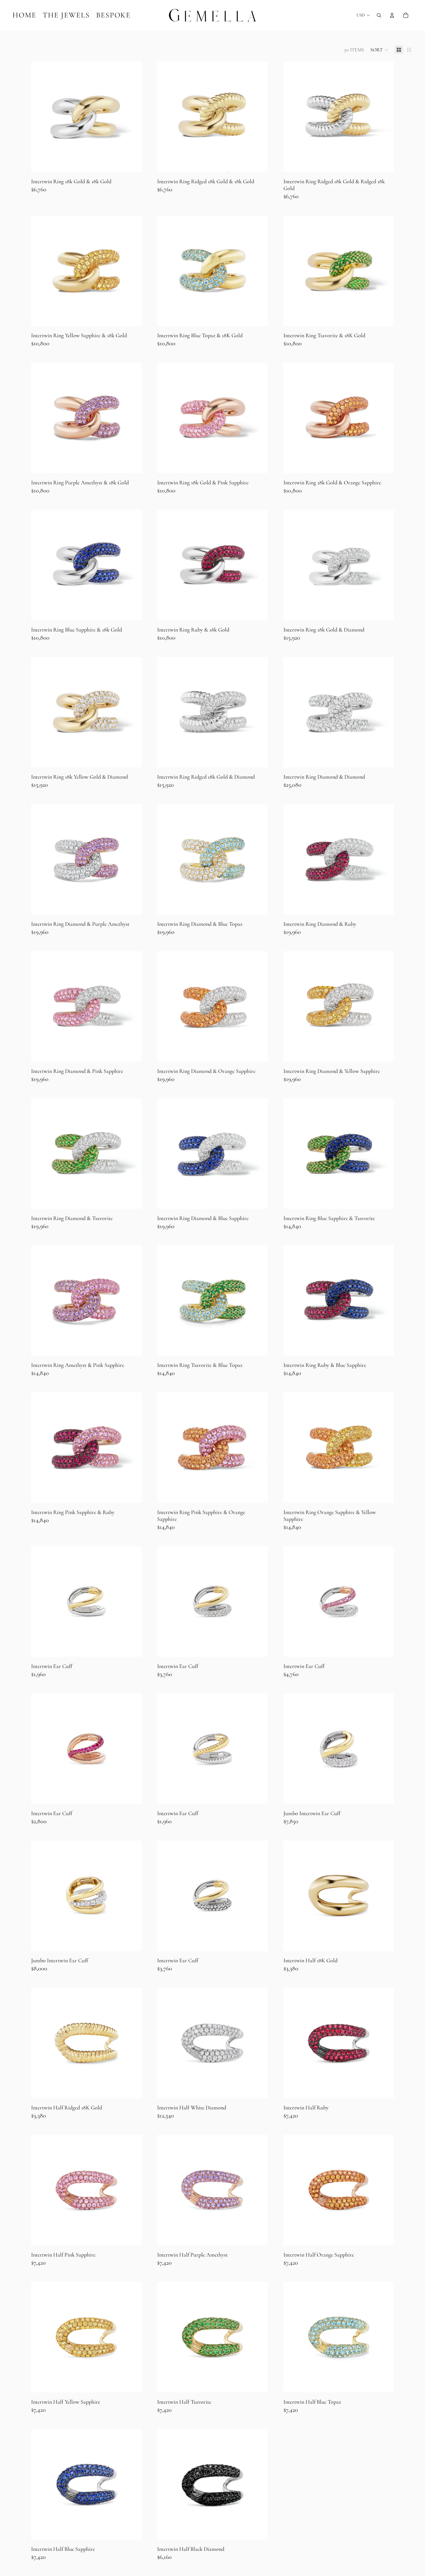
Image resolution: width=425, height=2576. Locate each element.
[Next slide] (132, 117)
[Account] (392, 15)
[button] (379, 50)
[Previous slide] (40, 117)
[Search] (379, 15)
